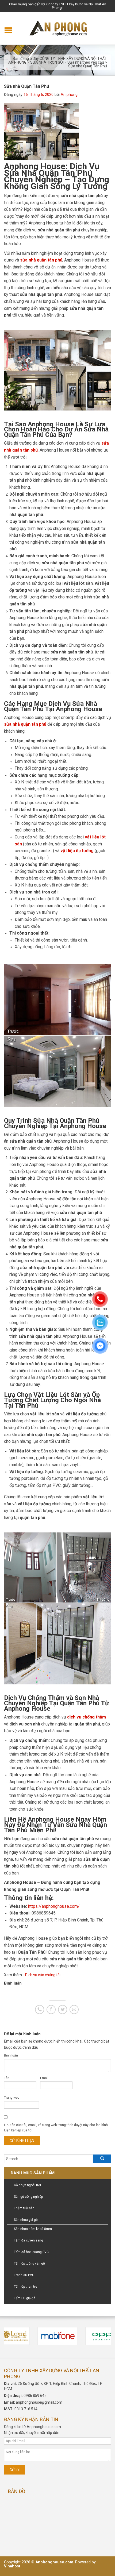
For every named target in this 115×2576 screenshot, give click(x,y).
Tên (7, 2078)
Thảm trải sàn (24, 2208)
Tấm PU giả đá (25, 2298)
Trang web (12, 2098)
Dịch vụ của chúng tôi (43, 1975)
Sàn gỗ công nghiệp (28, 2197)
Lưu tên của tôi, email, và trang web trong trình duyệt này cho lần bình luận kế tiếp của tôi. (56, 2128)
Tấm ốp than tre (26, 2287)
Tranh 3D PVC (24, 2275)
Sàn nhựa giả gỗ (26, 2220)
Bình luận (11, 2055)
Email (44, 2078)
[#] (58, 2336)
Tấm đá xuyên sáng (28, 2240)
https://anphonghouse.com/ (54, 1906)
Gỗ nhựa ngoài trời (27, 2185)
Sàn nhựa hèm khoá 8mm (33, 2229)
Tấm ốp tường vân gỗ (29, 2263)
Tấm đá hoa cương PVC (31, 2252)
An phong (69, 95)
